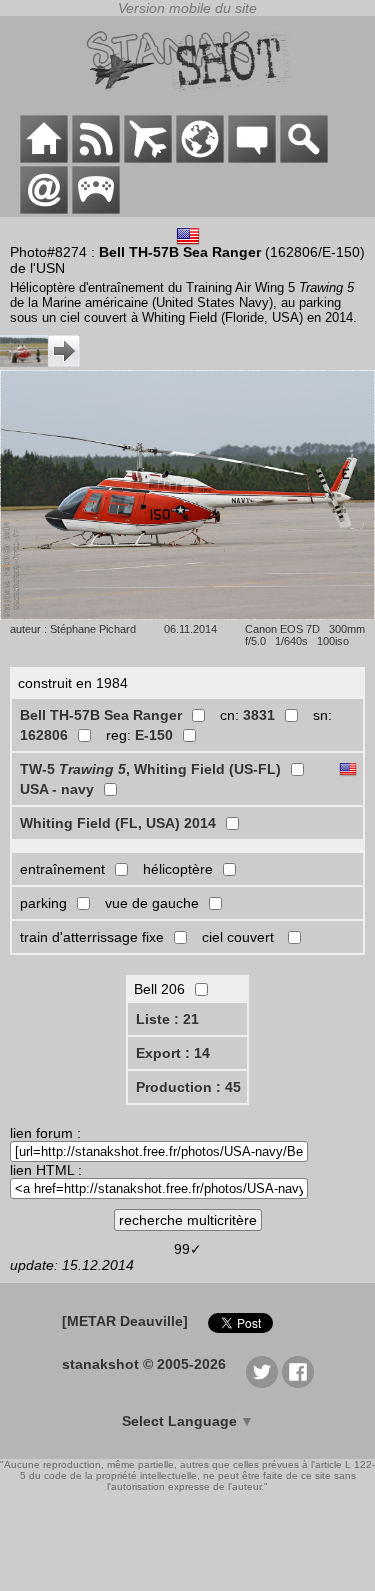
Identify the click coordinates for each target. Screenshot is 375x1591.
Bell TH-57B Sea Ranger (101, 715)
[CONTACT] (44, 209)
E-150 (154, 735)
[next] (40, 362)
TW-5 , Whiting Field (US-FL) (150, 769)
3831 (259, 715)
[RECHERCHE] (304, 158)
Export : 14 (173, 1053)
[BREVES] (96, 158)
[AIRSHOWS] (200, 158)
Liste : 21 (167, 1019)
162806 (44, 735)
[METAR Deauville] (125, 1321)
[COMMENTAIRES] (252, 158)
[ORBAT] (148, 158)
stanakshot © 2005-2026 (144, 1364)
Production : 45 (188, 1087)
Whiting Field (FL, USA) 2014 (118, 823)
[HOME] (44, 158)
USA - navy (57, 789)
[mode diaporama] (187, 615)
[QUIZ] (96, 209)
